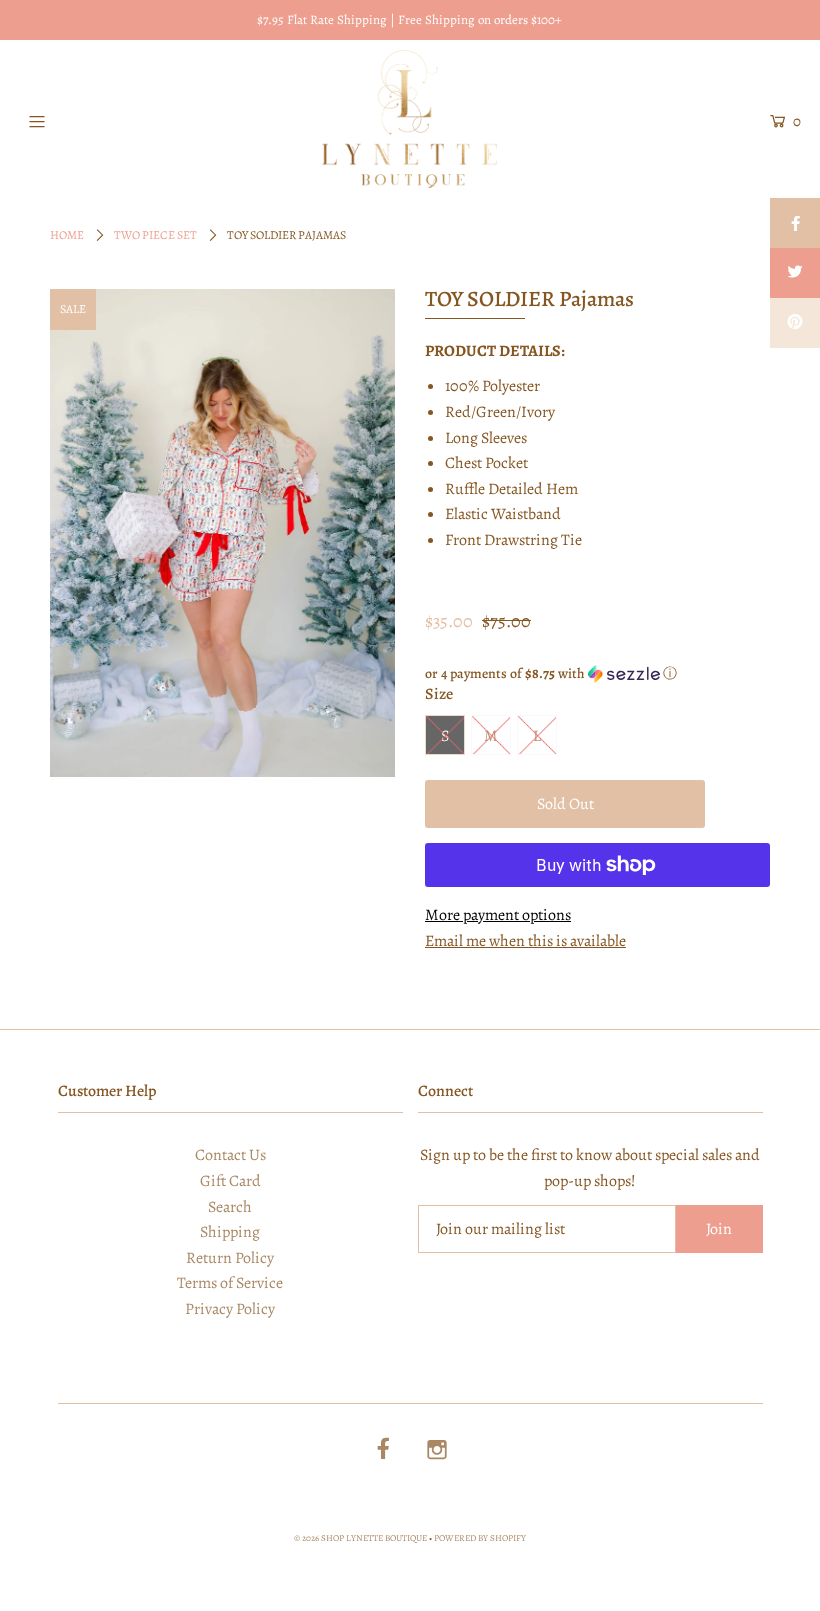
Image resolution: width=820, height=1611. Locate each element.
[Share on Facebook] (795, 223)
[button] (597, 673)
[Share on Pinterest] (795, 323)
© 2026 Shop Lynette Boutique (360, 1538)
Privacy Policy (230, 1309)
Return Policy (230, 1258)
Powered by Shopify (480, 1538)
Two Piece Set (155, 235)
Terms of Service (230, 1283)
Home (67, 235)
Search (230, 1207)
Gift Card (230, 1181)
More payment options (498, 915)
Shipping (230, 1232)
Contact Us (230, 1155)
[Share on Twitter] (795, 273)
